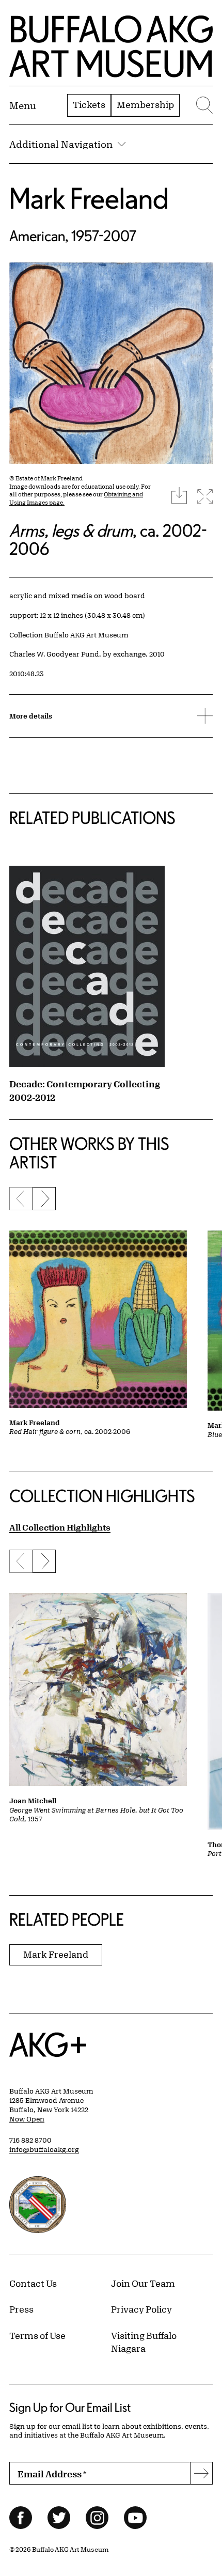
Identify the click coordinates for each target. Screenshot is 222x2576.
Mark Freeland (89, 198)
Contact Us (33, 2283)
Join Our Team (143, 2283)
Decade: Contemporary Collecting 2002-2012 (85, 1090)
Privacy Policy (141, 2309)
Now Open (27, 2119)
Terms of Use (37, 2335)
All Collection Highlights (60, 1527)
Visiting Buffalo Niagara (144, 2342)
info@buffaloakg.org (44, 2149)
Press (21, 2309)
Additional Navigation (61, 144)
